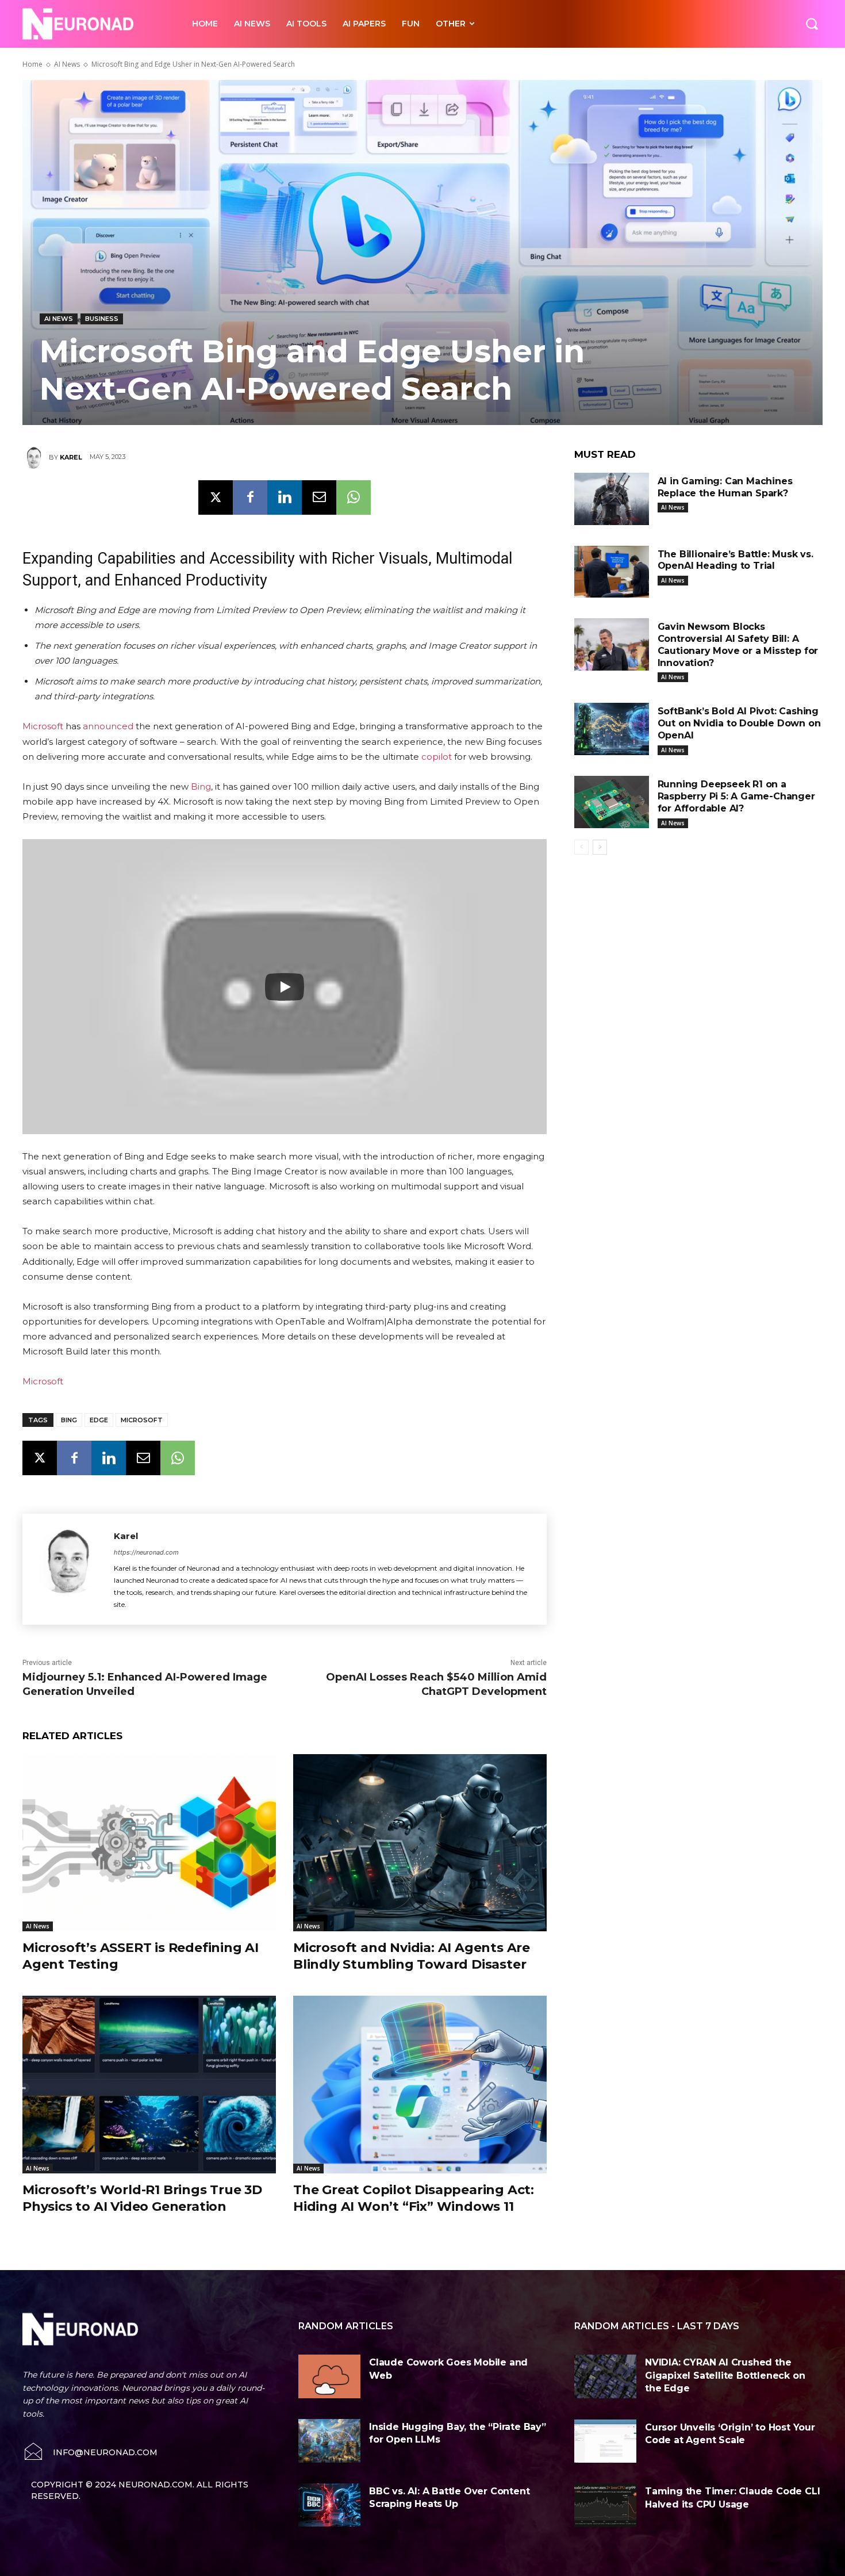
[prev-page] (581, 847)
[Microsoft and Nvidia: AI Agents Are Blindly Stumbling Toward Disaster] (420, 1843)
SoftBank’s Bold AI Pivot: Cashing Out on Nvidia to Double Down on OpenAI (739, 723)
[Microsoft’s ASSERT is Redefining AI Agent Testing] (149, 1843)
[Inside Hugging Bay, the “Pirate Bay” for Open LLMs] (329, 2441)
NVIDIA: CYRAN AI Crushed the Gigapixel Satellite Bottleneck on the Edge (725, 2375)
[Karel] (36, 457)
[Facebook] (250, 497)
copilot (437, 757)
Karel (71, 457)
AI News (67, 64)
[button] (812, 24)
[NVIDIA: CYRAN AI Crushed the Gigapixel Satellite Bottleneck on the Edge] (605, 2376)
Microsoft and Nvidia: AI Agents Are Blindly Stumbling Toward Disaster (412, 1956)
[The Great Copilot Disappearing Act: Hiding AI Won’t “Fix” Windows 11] (420, 2085)
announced (108, 726)
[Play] (285, 987)
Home (32, 64)
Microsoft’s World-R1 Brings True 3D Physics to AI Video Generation (142, 2198)
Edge (99, 1420)
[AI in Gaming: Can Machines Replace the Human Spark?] (612, 499)
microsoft (142, 1420)
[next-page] (600, 847)
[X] (216, 497)
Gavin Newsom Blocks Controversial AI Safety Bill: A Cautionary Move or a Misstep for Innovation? (738, 644)
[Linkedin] (285, 497)
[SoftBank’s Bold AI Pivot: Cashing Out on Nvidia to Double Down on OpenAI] (612, 729)
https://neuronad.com (146, 1552)
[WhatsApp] (354, 497)
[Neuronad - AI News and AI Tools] (95, 24)
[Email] (319, 497)
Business (102, 319)
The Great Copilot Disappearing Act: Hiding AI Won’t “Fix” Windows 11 (414, 2198)
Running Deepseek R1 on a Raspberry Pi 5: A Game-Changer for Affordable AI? (736, 796)
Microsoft (43, 726)
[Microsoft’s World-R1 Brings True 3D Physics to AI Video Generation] (149, 2085)
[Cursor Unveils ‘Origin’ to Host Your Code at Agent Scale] (605, 2441)
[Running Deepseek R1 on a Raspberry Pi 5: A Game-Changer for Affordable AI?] (612, 802)
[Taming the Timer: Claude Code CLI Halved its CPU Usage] (605, 2505)
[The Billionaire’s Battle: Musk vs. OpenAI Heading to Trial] (612, 572)
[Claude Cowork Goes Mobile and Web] (329, 2376)
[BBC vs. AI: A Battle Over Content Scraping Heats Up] (329, 2505)
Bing (201, 786)
